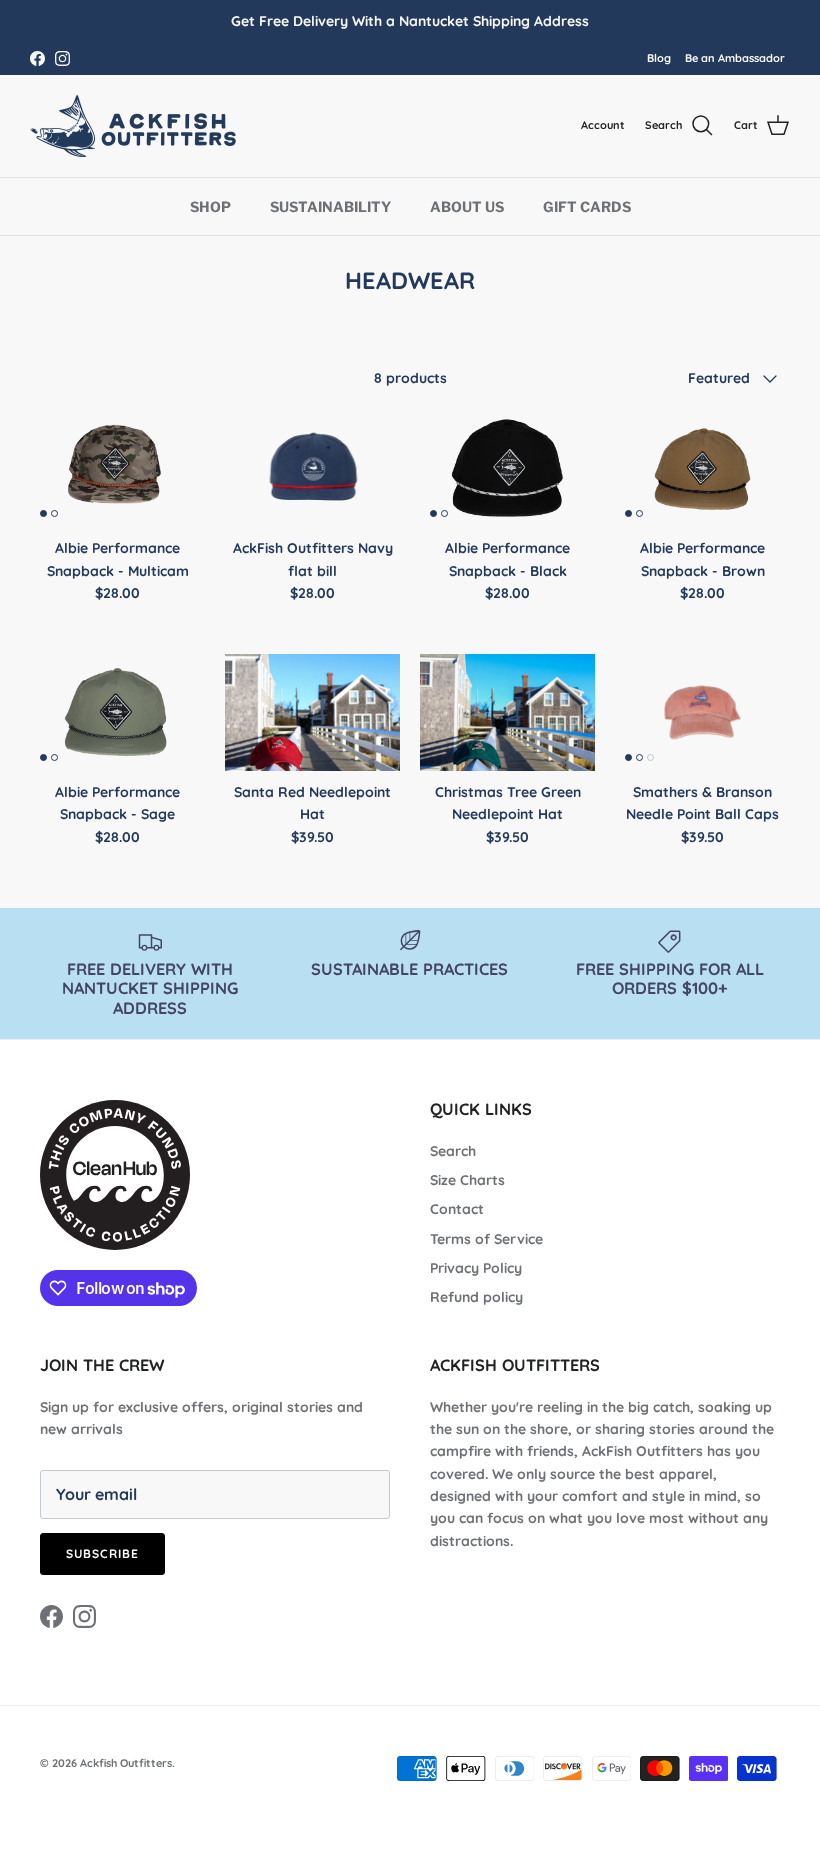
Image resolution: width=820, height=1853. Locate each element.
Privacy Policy (476, 1268)
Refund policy (476, 1297)
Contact (457, 1209)
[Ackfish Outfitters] (140, 126)
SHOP (210, 206)
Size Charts (467, 1180)
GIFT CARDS (587, 206)
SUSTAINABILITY (330, 206)
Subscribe (102, 1553)
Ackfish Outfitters (126, 1763)
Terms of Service (486, 1239)
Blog (659, 58)
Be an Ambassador (735, 58)
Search (453, 1151)
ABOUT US (467, 206)
